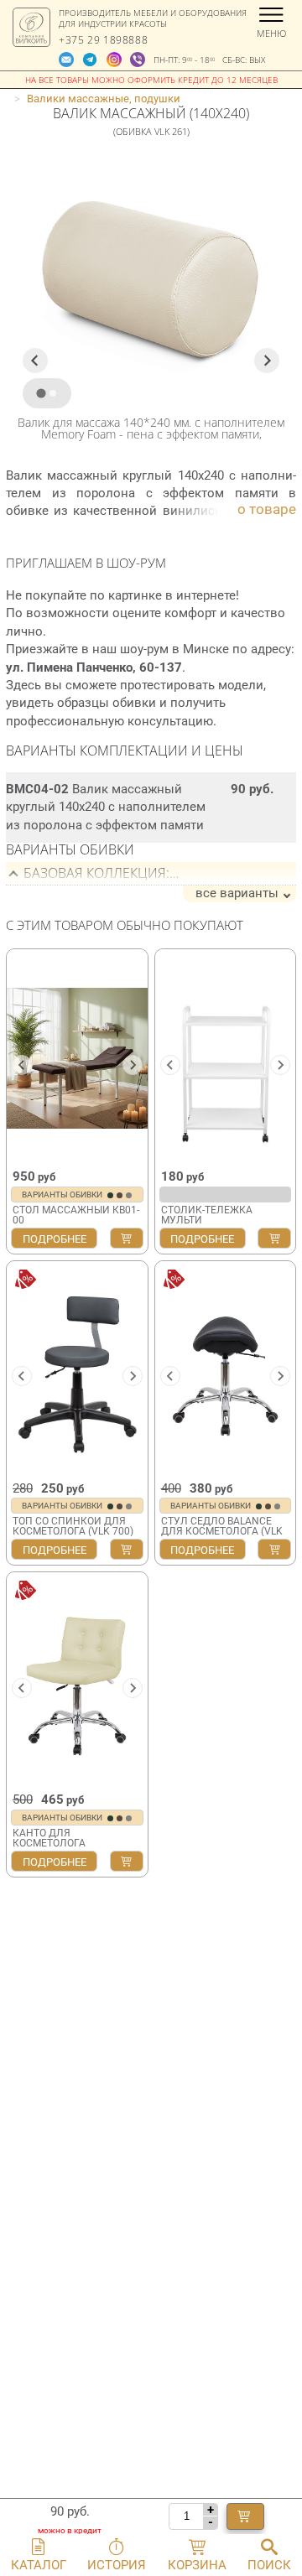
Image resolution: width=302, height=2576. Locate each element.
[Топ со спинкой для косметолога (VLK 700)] (77, 1370)
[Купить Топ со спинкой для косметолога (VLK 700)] (127, 1549)
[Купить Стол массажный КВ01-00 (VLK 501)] (127, 1238)
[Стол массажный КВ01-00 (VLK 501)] (77, 1058)
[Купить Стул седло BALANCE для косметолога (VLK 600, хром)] (274, 1549)
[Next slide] (267, 361)
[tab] (41, 394)
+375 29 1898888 (103, 40)
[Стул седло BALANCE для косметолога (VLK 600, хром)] (226, 1370)
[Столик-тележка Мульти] (226, 1058)
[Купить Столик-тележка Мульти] (274, 1238)
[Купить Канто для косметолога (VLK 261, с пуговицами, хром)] (127, 1861)
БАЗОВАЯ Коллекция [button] (95, 873)
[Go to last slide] (35, 361)
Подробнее (55, 1239)
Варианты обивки (63, 1195)
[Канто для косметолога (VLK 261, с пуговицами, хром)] (77, 1681)
